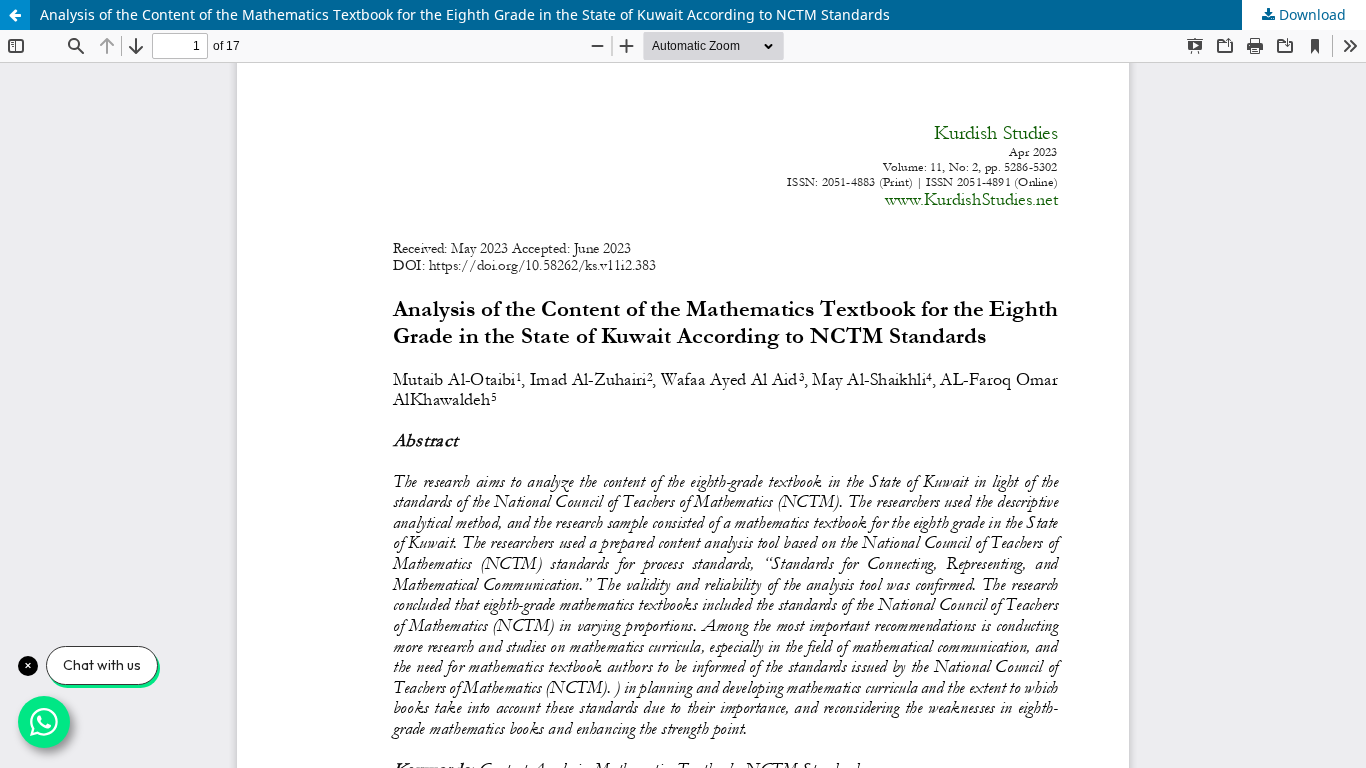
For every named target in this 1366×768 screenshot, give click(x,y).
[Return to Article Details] (15, 15)
